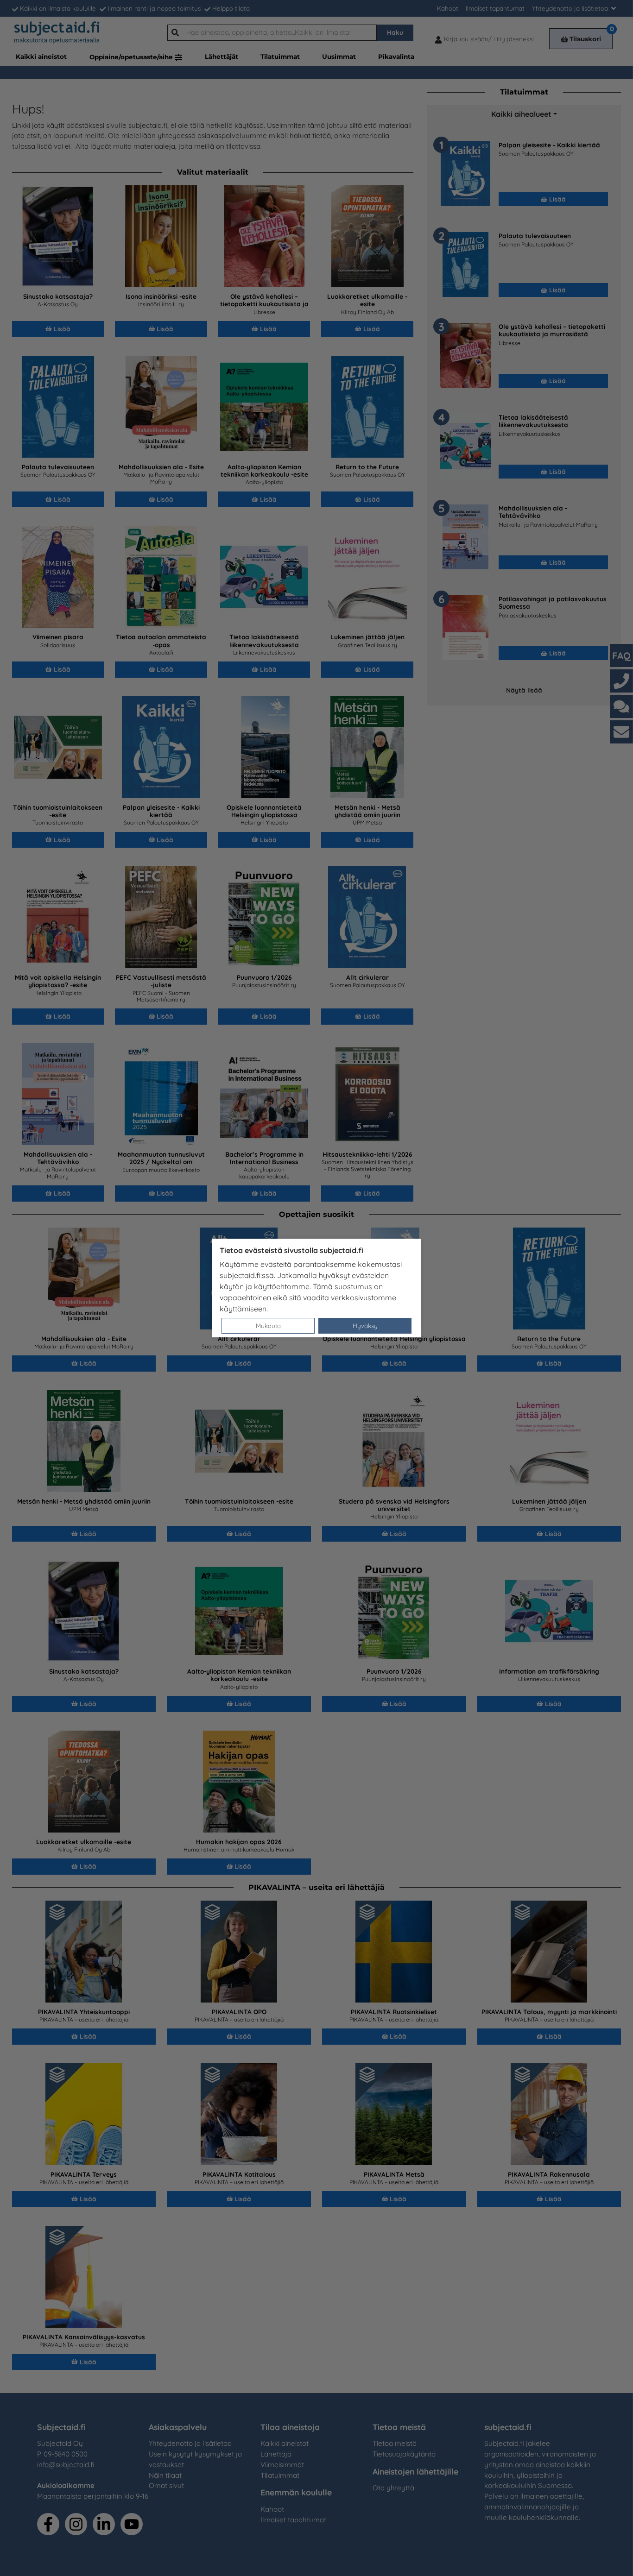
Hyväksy (365, 1326)
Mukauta (268, 1326)
